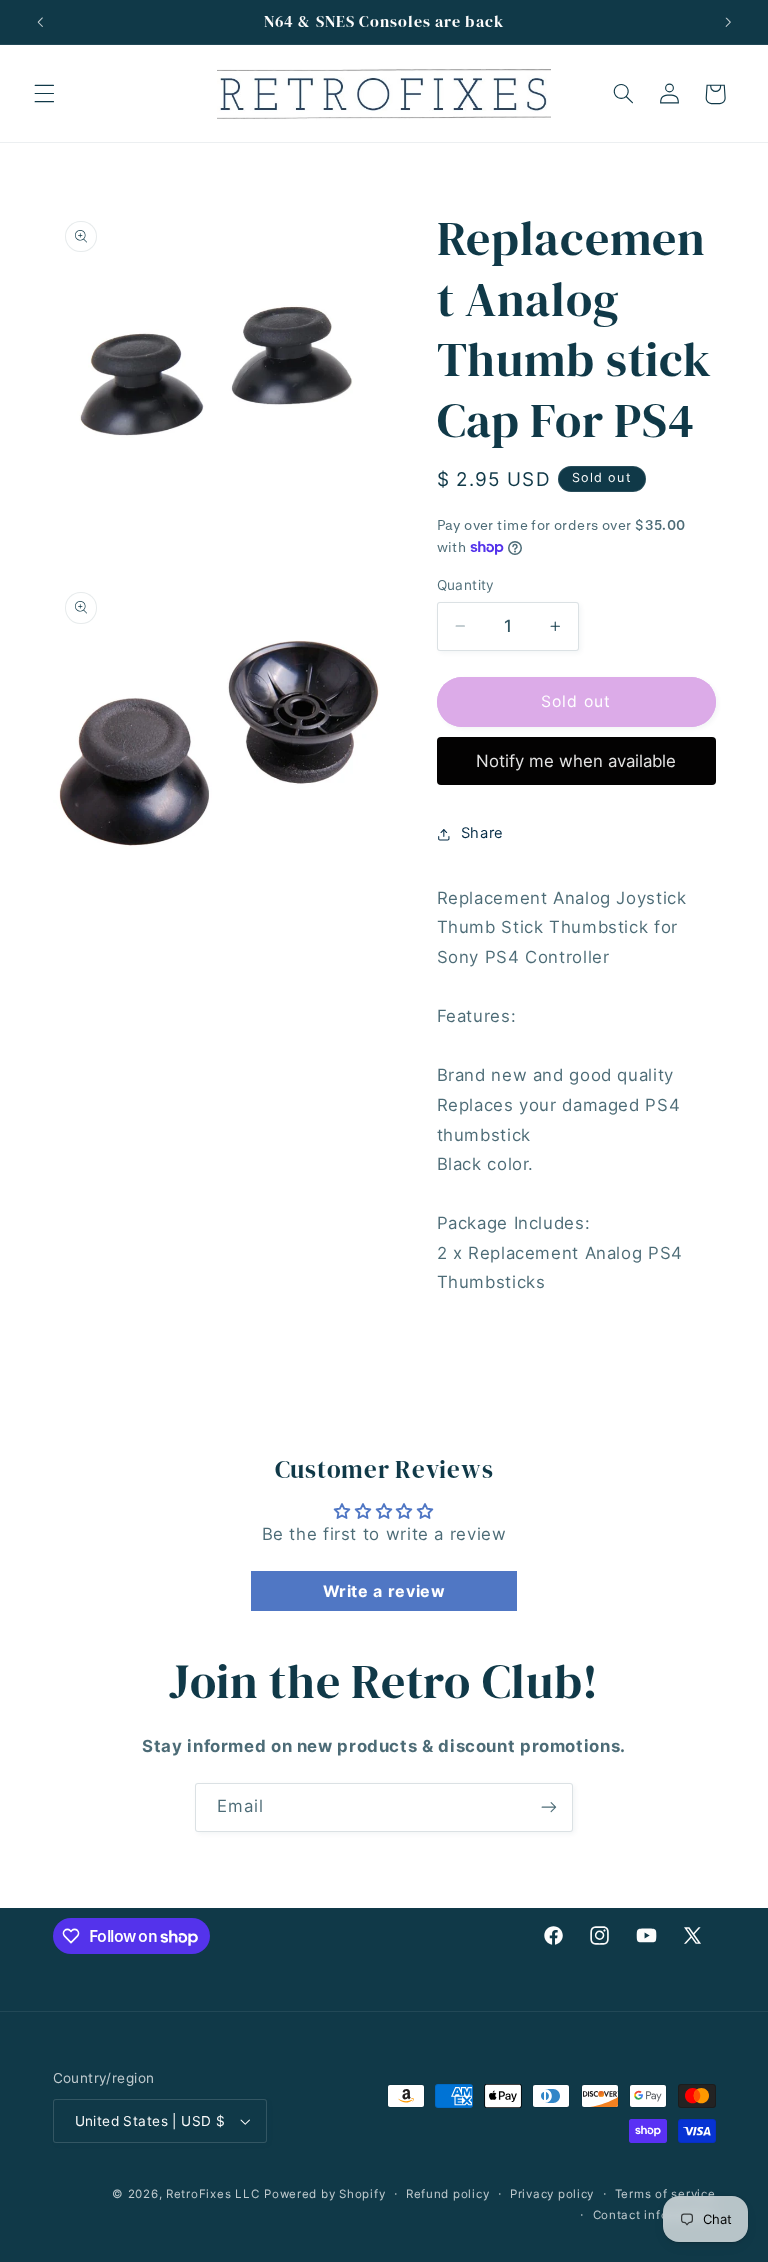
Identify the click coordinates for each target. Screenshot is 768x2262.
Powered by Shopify (324, 2194)
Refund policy (448, 2194)
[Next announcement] (728, 22)
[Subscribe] (549, 1807)
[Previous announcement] (40, 22)
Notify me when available (576, 761)
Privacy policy (552, 2194)
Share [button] (482, 833)
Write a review (384, 1591)
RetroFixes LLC (212, 2194)
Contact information (654, 2215)
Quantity (466, 585)
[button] (44, 94)
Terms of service (665, 2194)
